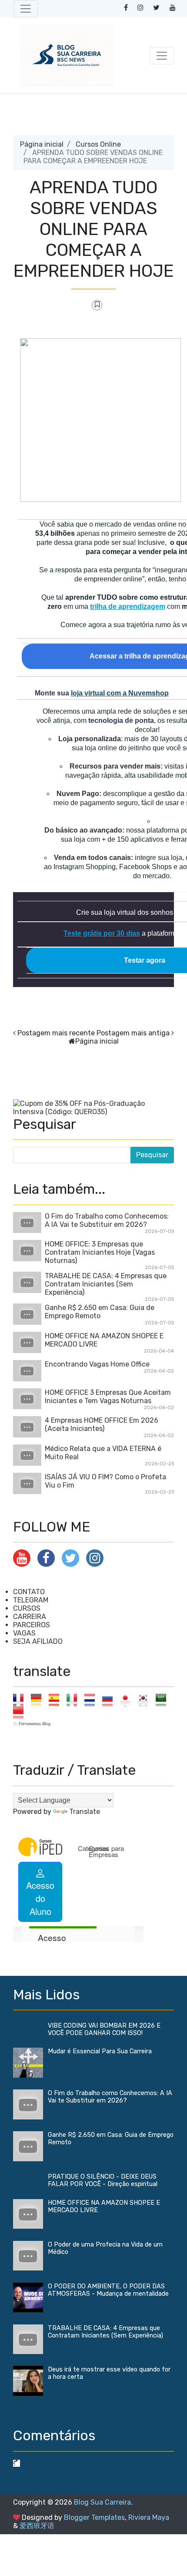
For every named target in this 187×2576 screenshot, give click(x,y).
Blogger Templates (94, 2517)
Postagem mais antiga (133, 1033)
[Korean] (146, 1700)
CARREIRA (30, 1617)
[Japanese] (128, 1700)
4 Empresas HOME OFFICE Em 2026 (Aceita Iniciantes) (102, 1424)
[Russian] (110, 1700)
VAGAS (24, 1633)
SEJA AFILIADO (38, 1641)
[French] (21, 1700)
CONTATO (29, 1592)
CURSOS (27, 1608)
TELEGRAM (31, 1600)
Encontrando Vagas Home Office (97, 1364)
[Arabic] (164, 1700)
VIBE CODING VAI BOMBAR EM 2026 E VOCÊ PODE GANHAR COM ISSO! (104, 2029)
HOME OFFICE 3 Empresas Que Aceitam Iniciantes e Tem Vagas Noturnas (108, 1397)
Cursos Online (98, 144)
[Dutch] (92, 1700)
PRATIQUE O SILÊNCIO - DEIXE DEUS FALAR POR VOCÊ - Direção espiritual (103, 2180)
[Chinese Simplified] (21, 1712)
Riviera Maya (149, 2517)
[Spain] (57, 1700)
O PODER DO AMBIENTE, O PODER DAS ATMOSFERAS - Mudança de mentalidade (108, 2290)
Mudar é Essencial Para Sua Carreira (100, 2051)
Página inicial (42, 144)
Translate (85, 1812)
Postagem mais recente (56, 1033)
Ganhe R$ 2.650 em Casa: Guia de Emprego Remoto (100, 1312)
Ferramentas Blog (35, 1724)
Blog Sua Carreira (102, 2502)
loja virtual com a (120, 693)
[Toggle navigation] (26, 9)
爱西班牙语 (37, 2526)
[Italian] (75, 1700)
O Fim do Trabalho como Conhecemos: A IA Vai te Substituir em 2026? (107, 1220)
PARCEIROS (32, 1625)
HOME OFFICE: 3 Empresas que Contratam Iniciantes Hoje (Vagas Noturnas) (100, 1252)
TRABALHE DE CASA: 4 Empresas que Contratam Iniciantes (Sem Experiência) (106, 1284)
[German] (39, 1700)
